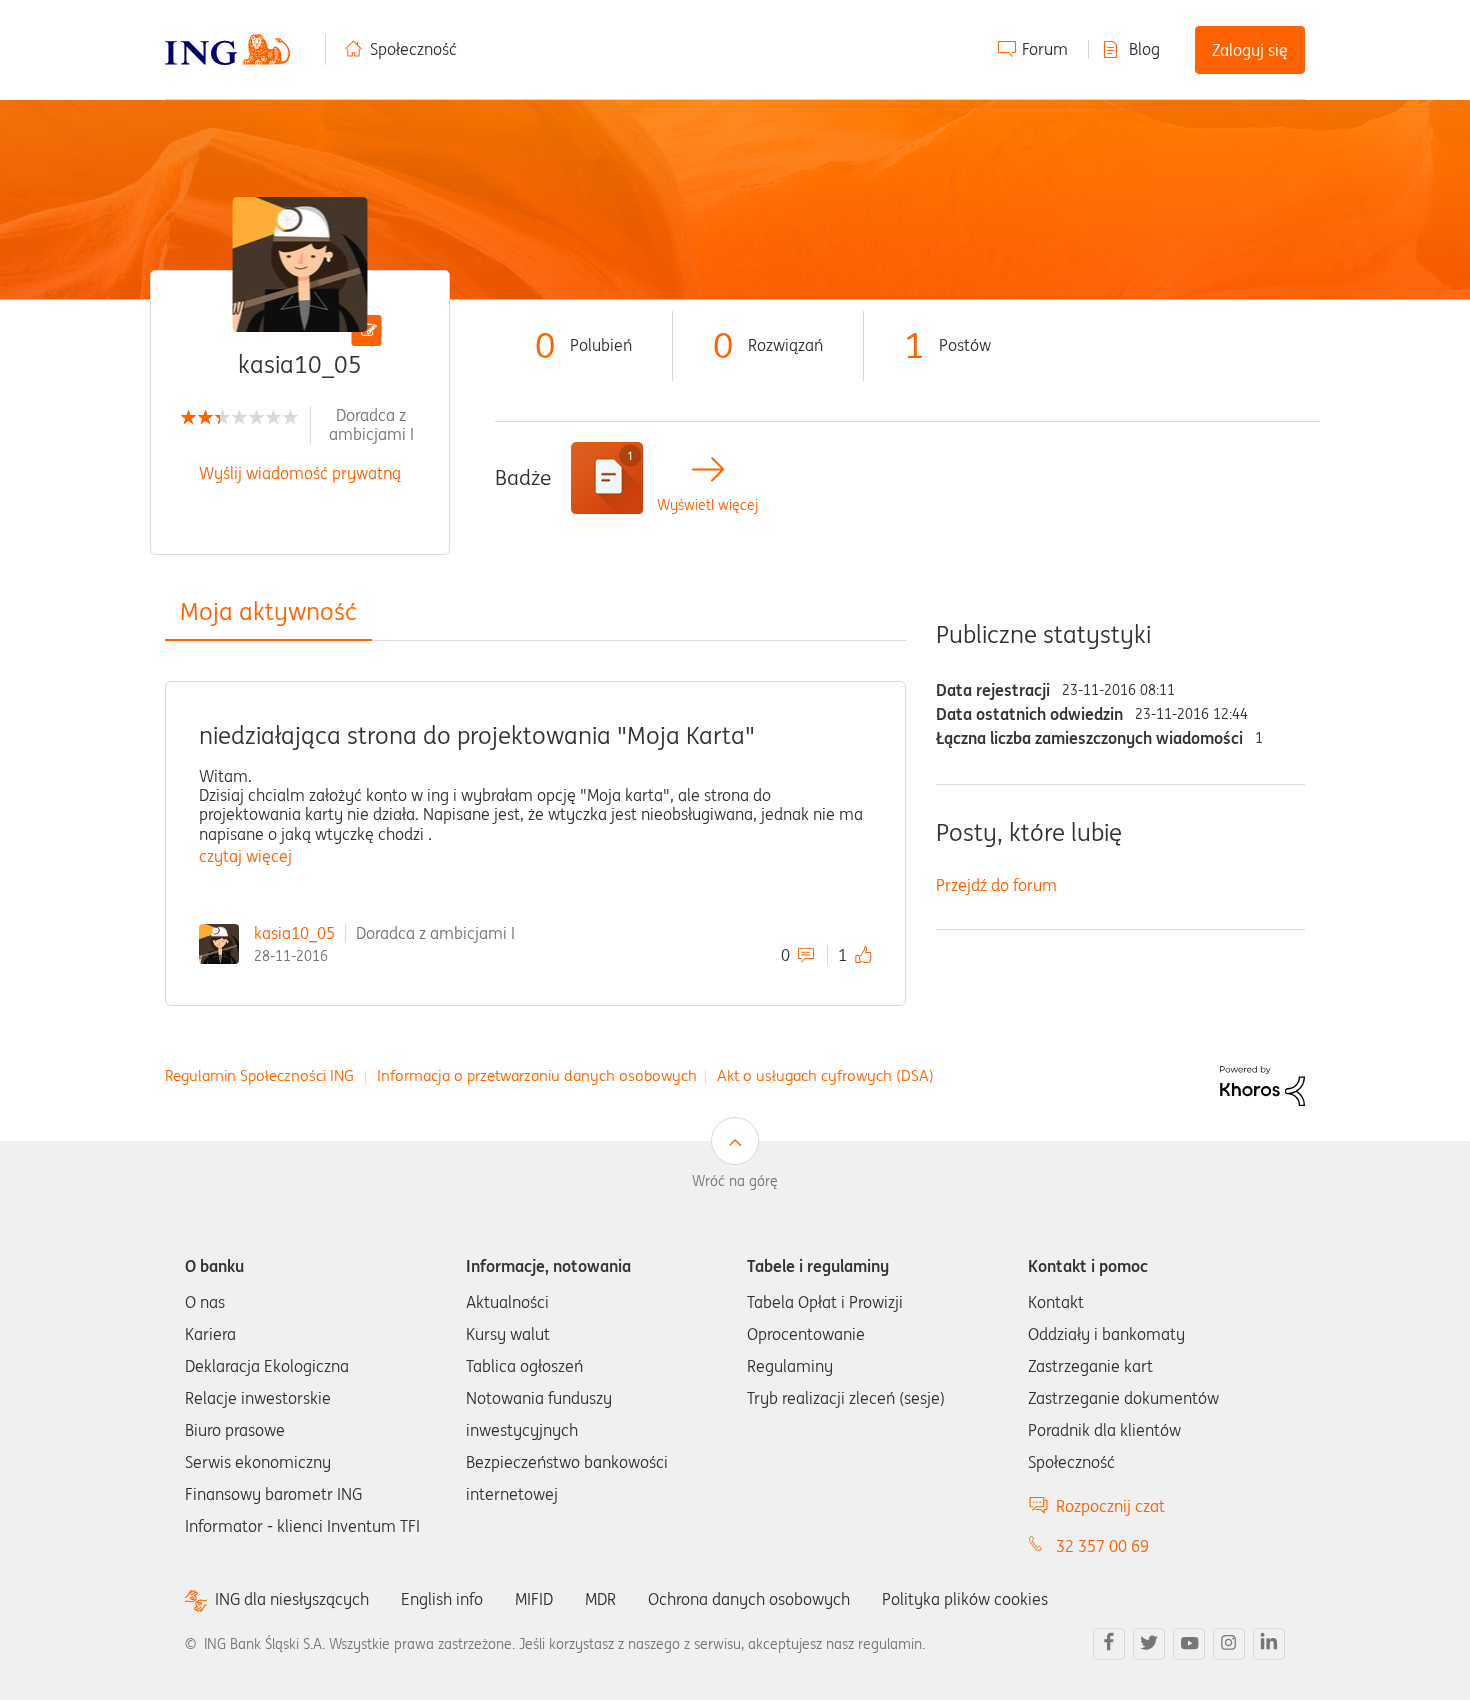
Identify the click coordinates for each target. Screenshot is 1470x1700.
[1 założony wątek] (607, 478)
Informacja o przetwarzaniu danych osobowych (537, 1075)
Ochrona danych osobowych (749, 1599)
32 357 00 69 (1102, 1546)
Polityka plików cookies (965, 1599)
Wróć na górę (735, 1181)
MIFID (534, 1599)
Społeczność (413, 49)
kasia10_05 (294, 933)
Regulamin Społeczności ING (259, 1075)
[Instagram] (1229, 1644)
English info (442, 1599)
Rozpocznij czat (1110, 1506)
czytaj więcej (245, 856)
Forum (1045, 49)
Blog (1144, 49)
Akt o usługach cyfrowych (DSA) (825, 1075)
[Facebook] (1109, 1644)
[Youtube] (1189, 1644)
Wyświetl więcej (707, 505)
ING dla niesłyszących (292, 1599)
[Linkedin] (1269, 1644)
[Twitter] (1149, 1644)
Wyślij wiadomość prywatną (300, 473)
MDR (600, 1599)
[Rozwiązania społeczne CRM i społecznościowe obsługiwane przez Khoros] (1262, 1084)
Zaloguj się (1250, 50)
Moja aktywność (268, 611)
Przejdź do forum (996, 885)
